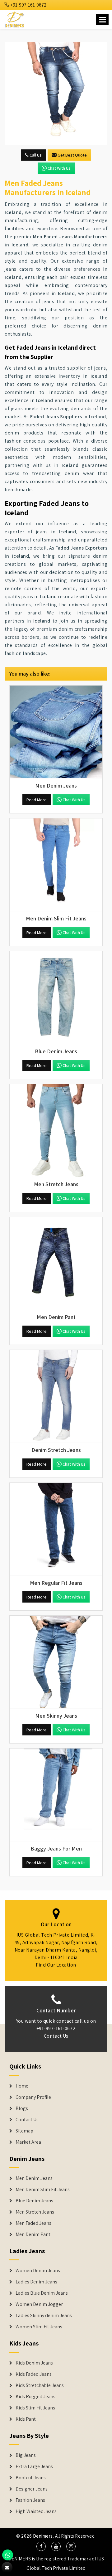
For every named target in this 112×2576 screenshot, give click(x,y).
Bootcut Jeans (31, 2478)
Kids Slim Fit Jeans (35, 2408)
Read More (37, 800)
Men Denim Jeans (34, 2178)
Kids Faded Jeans (34, 2374)
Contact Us (56, 2036)
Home (22, 2086)
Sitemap (24, 2131)
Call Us (35, 155)
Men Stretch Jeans (35, 2212)
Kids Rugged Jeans (35, 2397)
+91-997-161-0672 (28, 5)
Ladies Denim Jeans (36, 2282)
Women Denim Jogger (39, 2304)
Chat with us (59, 168)
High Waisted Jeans (36, 2511)
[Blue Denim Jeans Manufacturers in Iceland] (56, 998)
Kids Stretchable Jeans (40, 2385)
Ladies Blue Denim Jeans (42, 2293)
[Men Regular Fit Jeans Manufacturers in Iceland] (56, 1529)
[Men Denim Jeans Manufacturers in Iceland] (56, 732)
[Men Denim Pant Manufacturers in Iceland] (56, 1264)
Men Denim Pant (33, 2234)
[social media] (41, 2546)
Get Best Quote (72, 155)
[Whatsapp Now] (8, 2555)
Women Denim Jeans (38, 2271)
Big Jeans (26, 2455)
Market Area (28, 2142)
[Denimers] (15, 19)
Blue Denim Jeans (34, 2201)
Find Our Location (56, 1965)
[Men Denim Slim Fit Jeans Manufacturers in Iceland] (56, 865)
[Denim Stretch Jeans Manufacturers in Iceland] (56, 1396)
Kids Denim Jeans (34, 2363)
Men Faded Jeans (33, 2223)
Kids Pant (26, 2419)
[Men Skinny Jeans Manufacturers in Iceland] (56, 1662)
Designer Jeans (32, 2489)
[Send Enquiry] (56, 93)
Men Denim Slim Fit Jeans (43, 2190)
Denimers (43, 2536)
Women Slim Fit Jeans (39, 2327)
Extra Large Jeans (34, 2467)
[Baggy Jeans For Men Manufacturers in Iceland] (56, 1795)
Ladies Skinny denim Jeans (44, 2316)
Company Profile (33, 2097)
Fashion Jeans (30, 2500)
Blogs (22, 2108)
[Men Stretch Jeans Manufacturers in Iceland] (56, 1131)
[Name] (102, 19)
